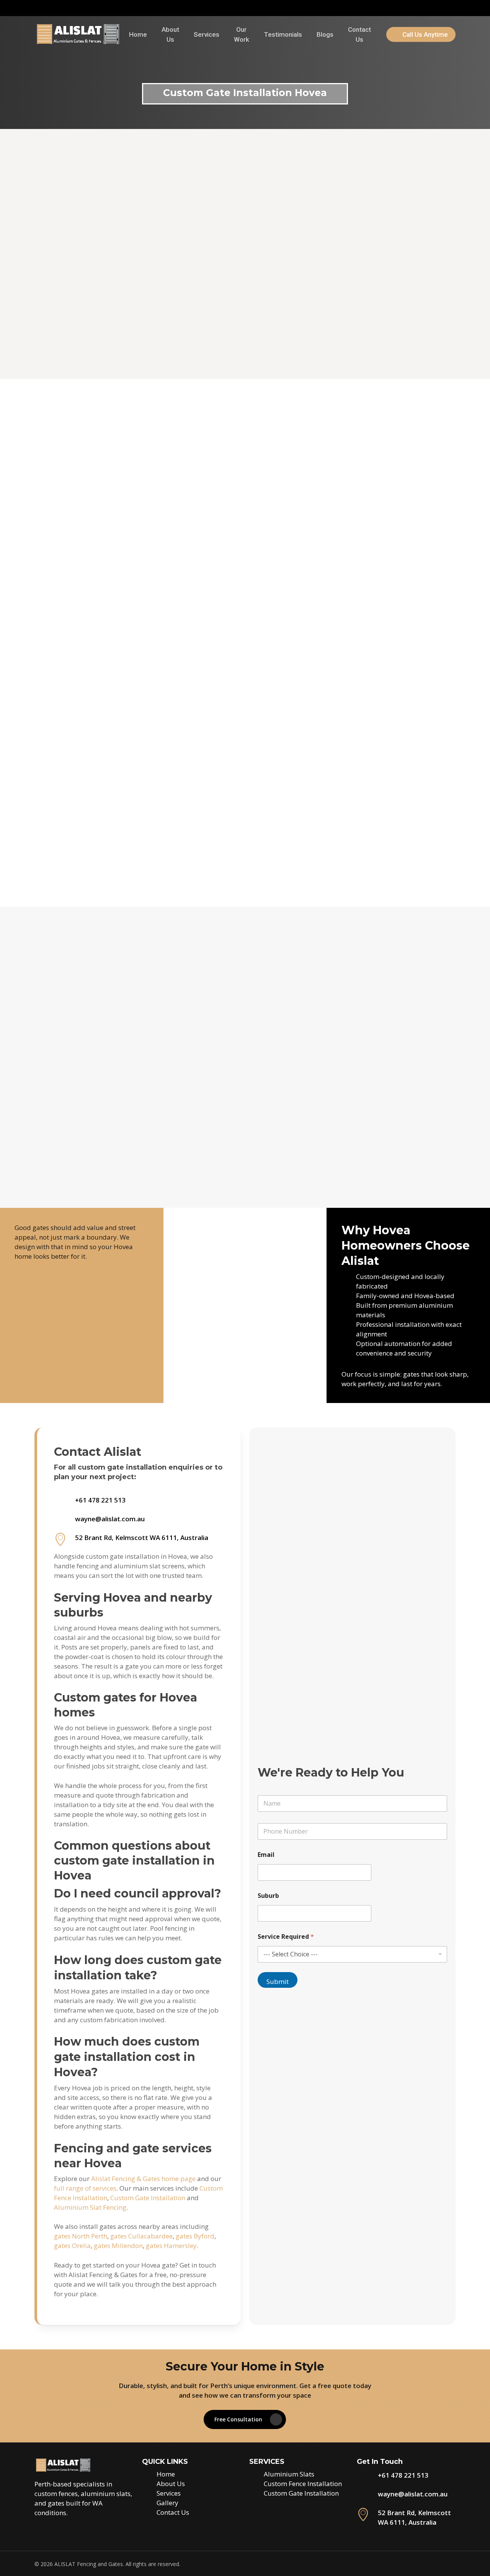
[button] (101, 1155)
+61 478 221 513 (100, 1500)
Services (169, 2493)
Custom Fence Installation (303, 2484)
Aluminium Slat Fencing (90, 2207)
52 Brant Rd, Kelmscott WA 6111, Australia (142, 1538)
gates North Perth (81, 2236)
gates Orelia (72, 2246)
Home (166, 2474)
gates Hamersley (171, 2246)
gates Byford (195, 2236)
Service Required (286, 1937)
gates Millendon (118, 2246)
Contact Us (173, 2512)
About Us (171, 2484)
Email (266, 1855)
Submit (278, 1981)
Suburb (268, 1896)
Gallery (167, 2503)
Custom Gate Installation (148, 2198)
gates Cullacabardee (141, 2236)
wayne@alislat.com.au (110, 1519)
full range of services (85, 2188)
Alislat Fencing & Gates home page (143, 2179)
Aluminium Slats (289, 2474)
